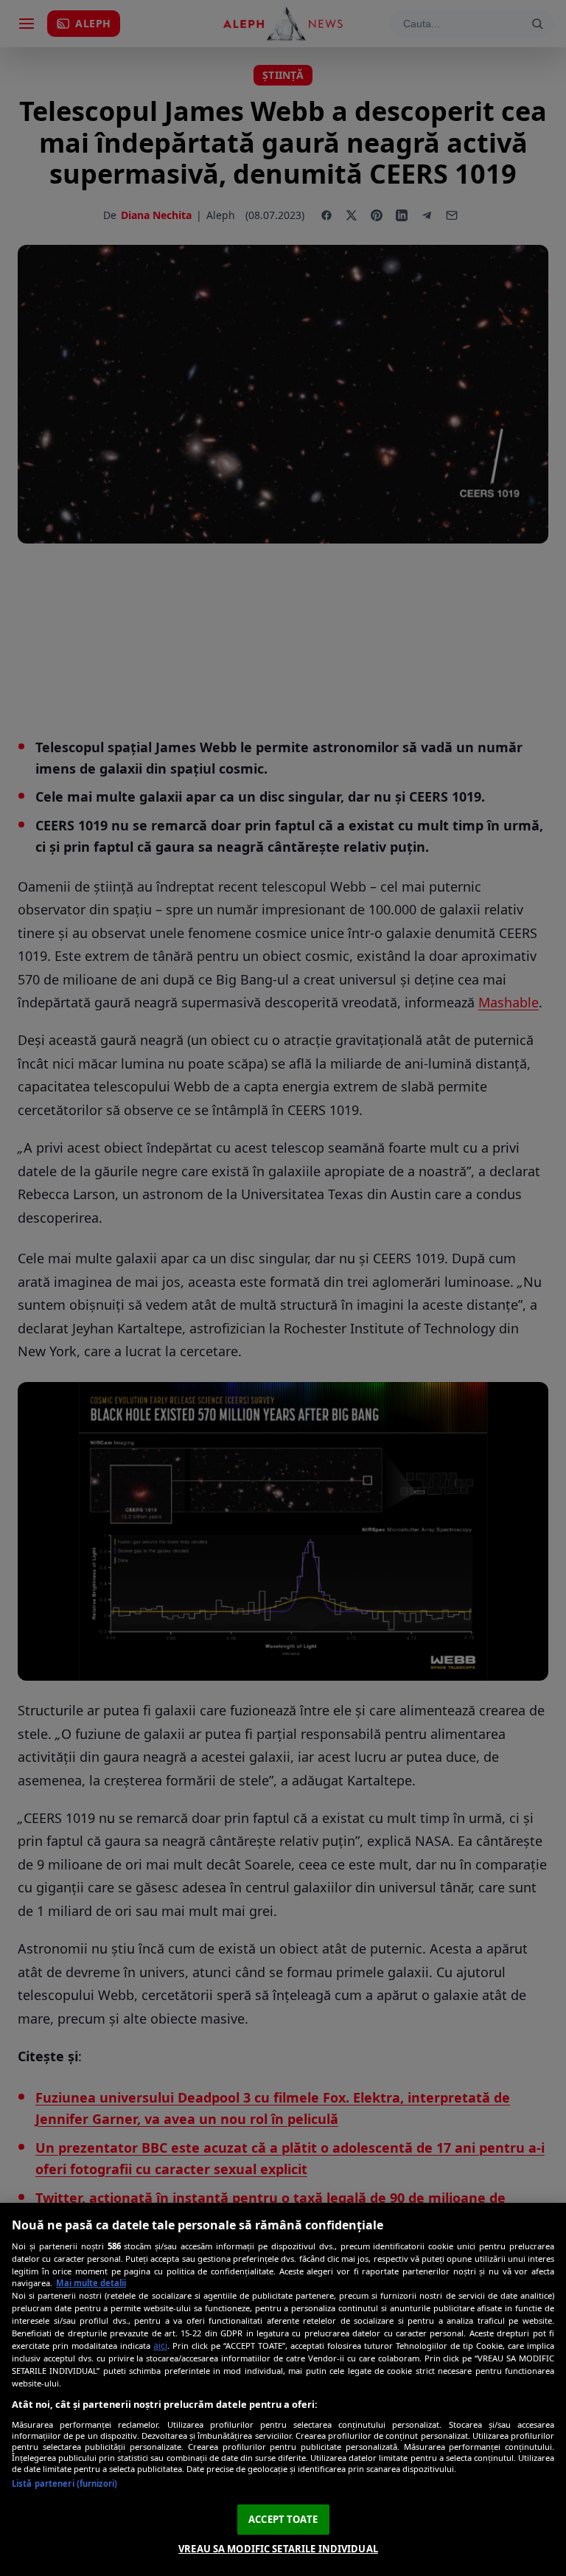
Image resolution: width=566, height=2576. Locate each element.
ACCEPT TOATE (283, 2519)
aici (160, 2346)
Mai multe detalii (91, 2283)
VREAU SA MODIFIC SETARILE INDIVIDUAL (278, 2549)
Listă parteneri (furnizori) (64, 2483)
